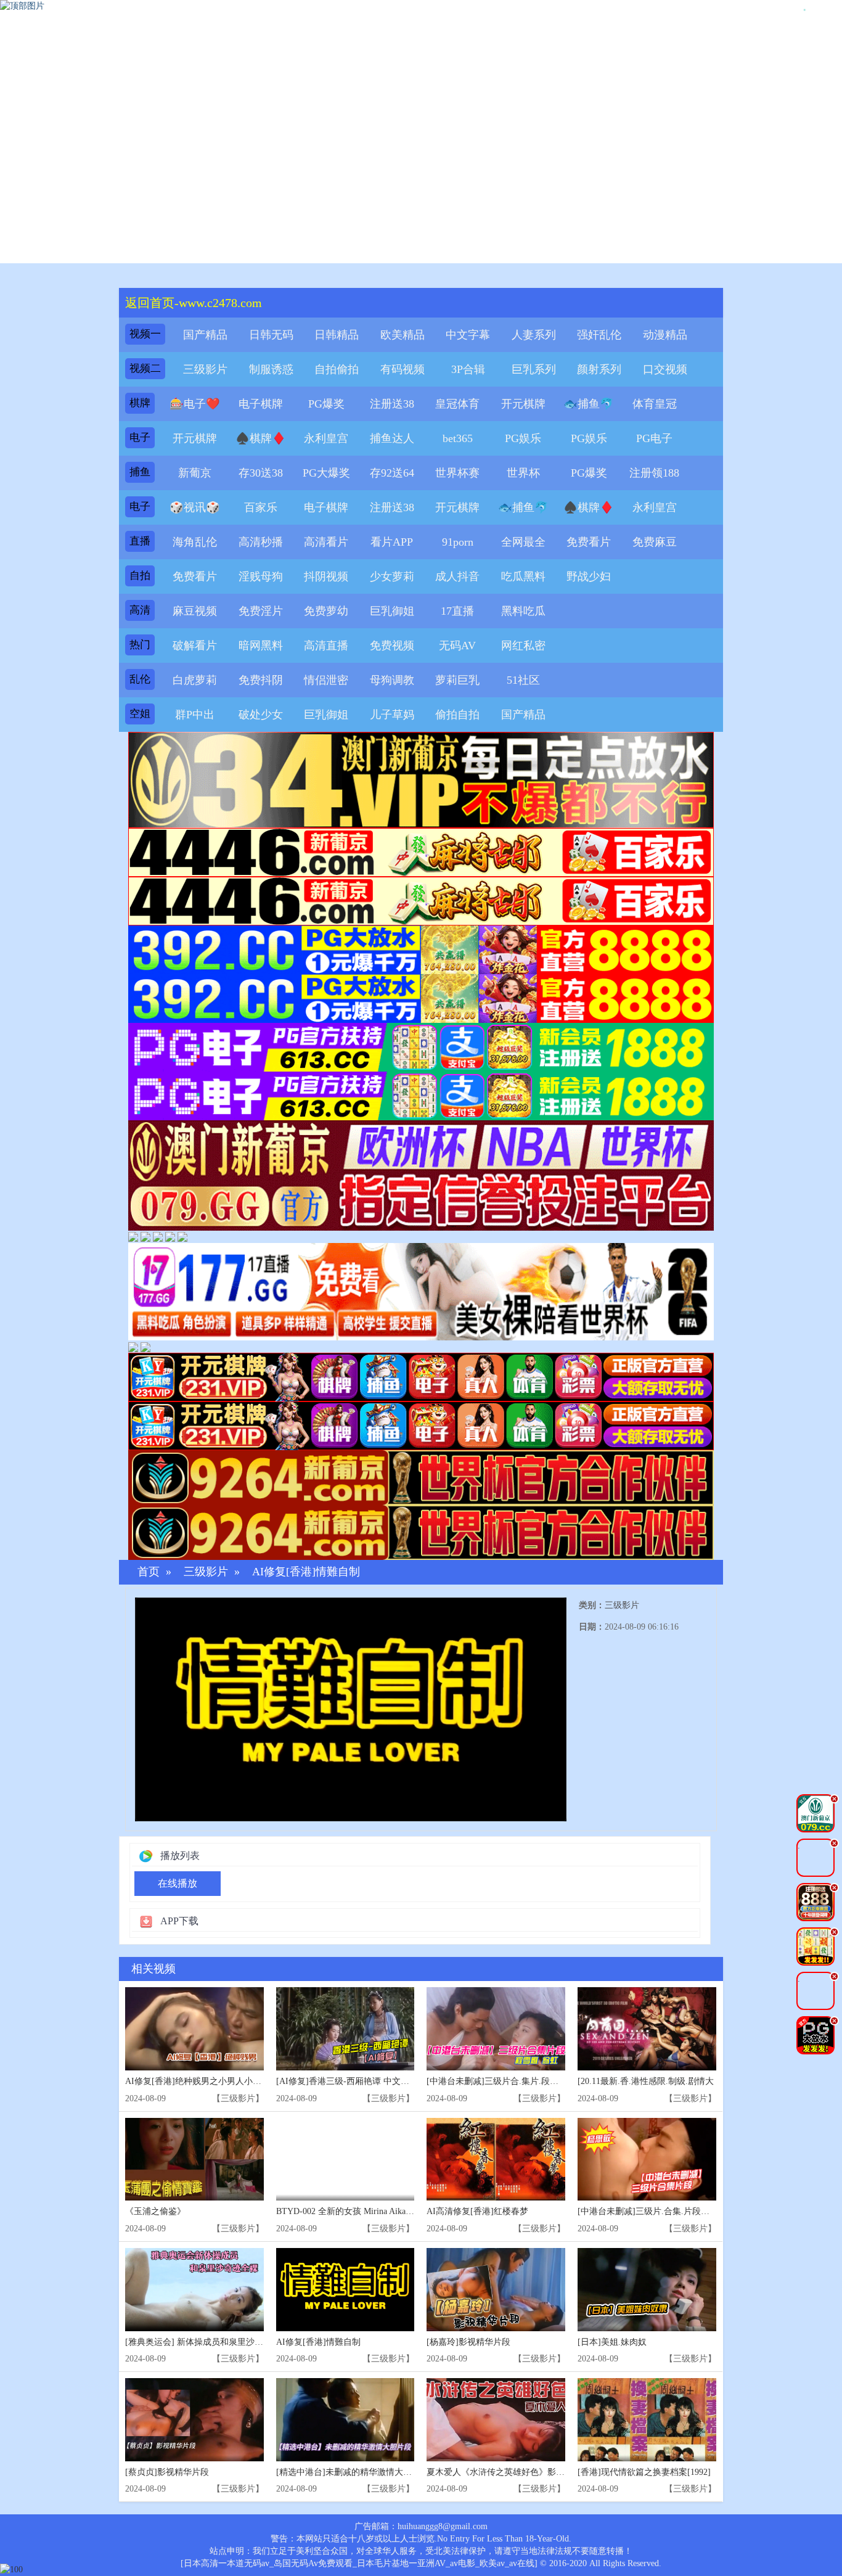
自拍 (140, 576)
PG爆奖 (326, 404)
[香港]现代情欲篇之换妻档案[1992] (644, 2472)
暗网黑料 (261, 646)
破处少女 (261, 715)
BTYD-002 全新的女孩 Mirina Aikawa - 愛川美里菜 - (374, 2211)
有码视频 (403, 369)
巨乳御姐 (392, 611)
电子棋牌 (261, 404)
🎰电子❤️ (195, 404)
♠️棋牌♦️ (261, 438)
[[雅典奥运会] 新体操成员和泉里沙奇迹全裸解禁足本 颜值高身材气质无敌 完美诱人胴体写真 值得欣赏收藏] (194, 2290)
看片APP (392, 542)
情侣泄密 (326, 680)
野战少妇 (589, 576)
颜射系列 (599, 369)
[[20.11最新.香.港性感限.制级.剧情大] (647, 2029)
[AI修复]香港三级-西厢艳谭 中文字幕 (347, 2081)
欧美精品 (403, 335)
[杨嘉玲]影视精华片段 (468, 2342)
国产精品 (205, 335)
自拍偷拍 (337, 369)
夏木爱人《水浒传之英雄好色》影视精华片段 (513, 2472)
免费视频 (392, 646)
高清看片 (326, 542)
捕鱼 (140, 472)
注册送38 (392, 404)
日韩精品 (337, 335)
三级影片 (205, 369)
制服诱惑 (271, 369)
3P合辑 (468, 369)
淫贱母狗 (261, 576)
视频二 (145, 368)
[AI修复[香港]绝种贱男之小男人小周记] (194, 2029)
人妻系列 (534, 335)
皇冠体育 (457, 404)
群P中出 (195, 715)
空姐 (140, 714)
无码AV (457, 646)
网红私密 (523, 646)
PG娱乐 (523, 438)
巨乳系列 (534, 369)
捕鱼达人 (392, 438)
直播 (140, 541)
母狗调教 (392, 680)
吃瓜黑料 (523, 576)
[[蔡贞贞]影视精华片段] (194, 2420)
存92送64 (392, 473)
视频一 (145, 334)
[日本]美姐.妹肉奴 (612, 2342)
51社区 (523, 680)
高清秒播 (261, 542)
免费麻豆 (655, 542)
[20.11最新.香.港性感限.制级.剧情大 (646, 2081)
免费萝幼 (326, 611)
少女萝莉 (392, 576)
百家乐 (261, 507)
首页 (149, 1572)
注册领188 (654, 473)
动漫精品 (665, 335)
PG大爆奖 (326, 473)
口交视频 (665, 369)
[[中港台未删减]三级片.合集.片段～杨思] (647, 2160)
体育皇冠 (655, 404)
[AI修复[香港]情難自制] (345, 2290)
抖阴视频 (326, 576)
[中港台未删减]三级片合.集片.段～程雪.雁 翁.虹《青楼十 (535, 2081)
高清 (140, 610)
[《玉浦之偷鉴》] (194, 2160)
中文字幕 (468, 335)
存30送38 (261, 473)
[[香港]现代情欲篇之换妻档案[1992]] (647, 2420)
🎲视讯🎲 (195, 507)
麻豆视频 (195, 611)
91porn (458, 542)
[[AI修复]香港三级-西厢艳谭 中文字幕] (345, 2029)
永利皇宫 (326, 438)
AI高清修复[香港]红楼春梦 (477, 2211)
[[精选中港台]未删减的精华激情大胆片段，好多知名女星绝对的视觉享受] (345, 2420)
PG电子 (654, 438)
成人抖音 (457, 576)
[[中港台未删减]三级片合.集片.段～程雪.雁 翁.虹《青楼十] (496, 2029)
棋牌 (140, 403)
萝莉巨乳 (457, 680)
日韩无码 (271, 335)
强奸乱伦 (599, 335)
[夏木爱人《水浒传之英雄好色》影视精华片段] (496, 2420)
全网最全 (523, 542)
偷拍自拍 (457, 715)
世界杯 (523, 473)
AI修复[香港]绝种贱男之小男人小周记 (198, 2081)
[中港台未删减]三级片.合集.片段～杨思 (652, 2211)
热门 (140, 645)
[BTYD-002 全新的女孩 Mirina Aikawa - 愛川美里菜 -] (345, 2160)
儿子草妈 (392, 715)
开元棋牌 (523, 404)
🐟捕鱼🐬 (589, 404)
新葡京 (195, 473)
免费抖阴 (261, 680)
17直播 (457, 611)
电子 (140, 437)
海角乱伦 (195, 542)
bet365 (458, 438)
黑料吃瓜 (523, 611)
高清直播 (326, 646)
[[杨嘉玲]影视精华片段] (496, 2290)
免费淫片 (261, 611)
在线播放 (178, 1883)
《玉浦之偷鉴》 (155, 2211)
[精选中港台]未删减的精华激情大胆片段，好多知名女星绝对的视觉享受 (413, 2472)
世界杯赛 (457, 473)
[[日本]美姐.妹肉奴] (647, 2290)
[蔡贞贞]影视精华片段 (167, 2472)
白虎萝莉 (195, 680)
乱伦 (140, 679)
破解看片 (195, 646)
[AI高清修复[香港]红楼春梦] (496, 2160)
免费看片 (589, 542)
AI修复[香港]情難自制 (306, 1572)
